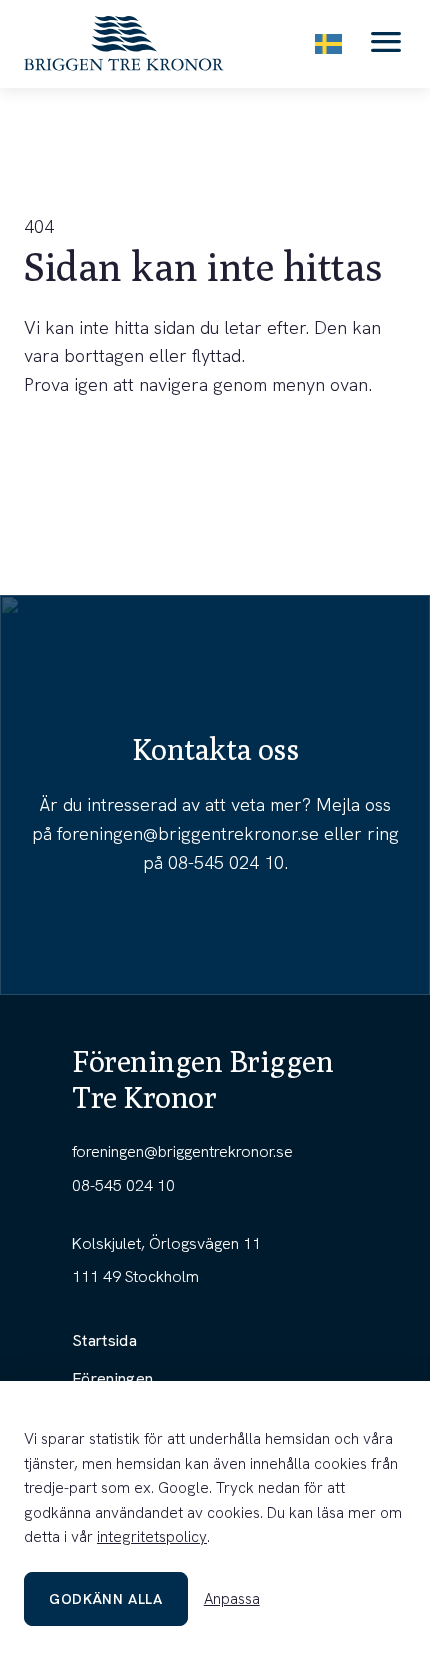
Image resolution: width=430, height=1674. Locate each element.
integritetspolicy (152, 1537)
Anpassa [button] (232, 1599)
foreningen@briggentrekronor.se (188, 833)
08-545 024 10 (226, 862)
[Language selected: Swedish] (328, 43)
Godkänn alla (106, 1599)
